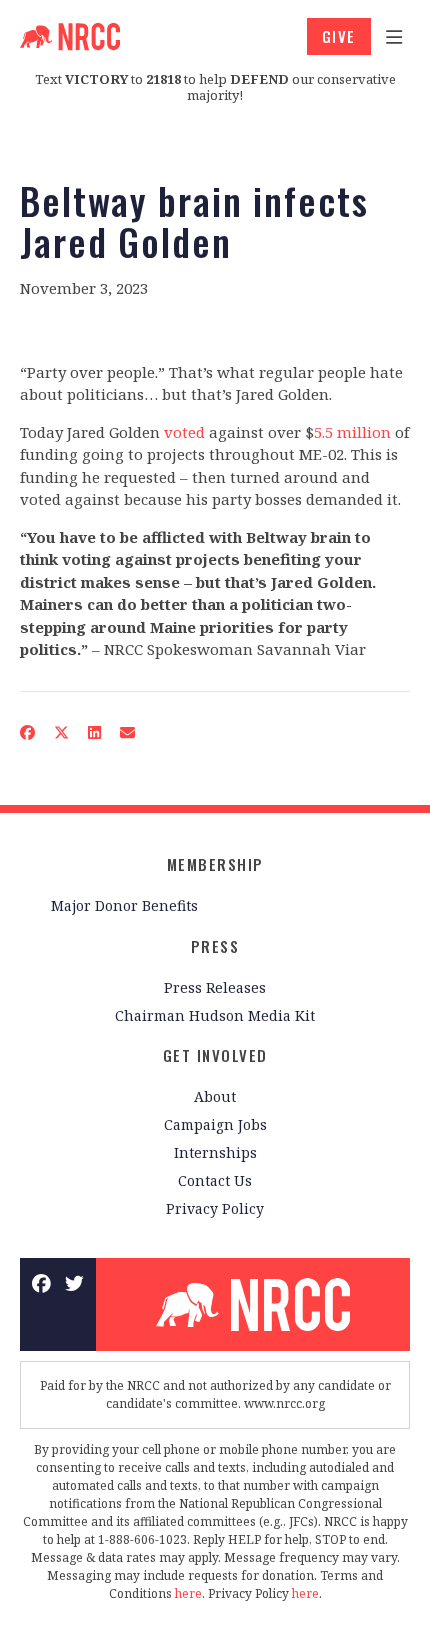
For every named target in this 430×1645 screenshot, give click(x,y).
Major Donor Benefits (124, 905)
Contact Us (215, 1180)
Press (215, 946)
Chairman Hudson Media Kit (215, 1015)
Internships (215, 1152)
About (215, 1096)
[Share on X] (62, 732)
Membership (215, 864)
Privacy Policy (215, 1208)
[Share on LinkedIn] (95, 732)
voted (184, 432)
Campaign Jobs (215, 1124)
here (188, 1593)
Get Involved (215, 1055)
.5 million (356, 432)
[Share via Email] (128, 732)
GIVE (339, 36)
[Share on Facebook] (28, 732)
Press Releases (215, 987)
